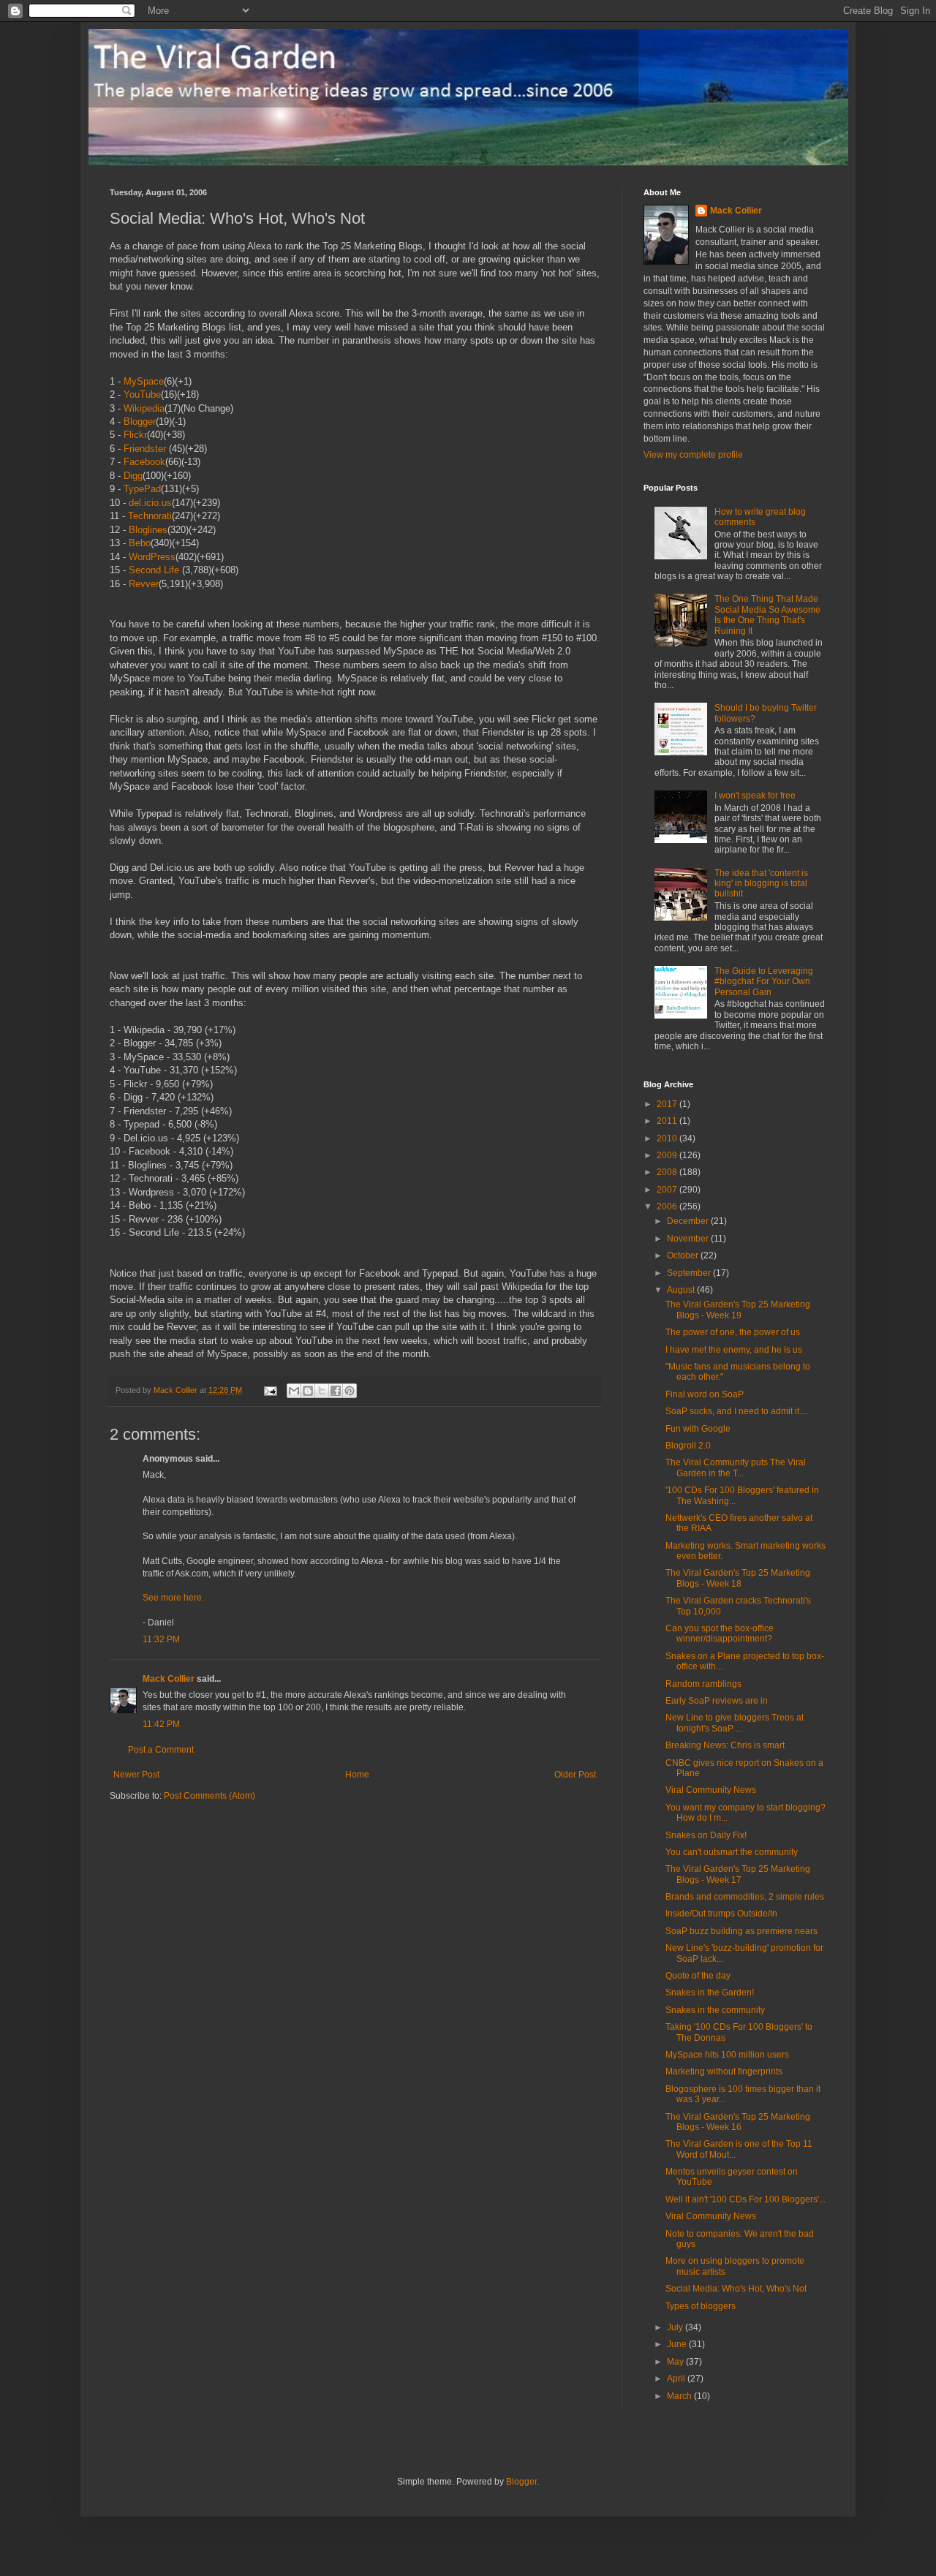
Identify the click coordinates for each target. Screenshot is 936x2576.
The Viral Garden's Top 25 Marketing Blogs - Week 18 (738, 1578)
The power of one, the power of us (733, 1332)
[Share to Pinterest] (350, 1391)
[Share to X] (322, 1391)
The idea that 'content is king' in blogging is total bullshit (761, 884)
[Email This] (294, 1391)
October (684, 1255)
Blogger (140, 422)
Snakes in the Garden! (710, 1993)
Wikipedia (144, 408)
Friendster (145, 449)
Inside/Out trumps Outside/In (721, 1914)
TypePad (142, 489)
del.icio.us (150, 503)
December (689, 1221)
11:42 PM (161, 1724)
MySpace (144, 381)
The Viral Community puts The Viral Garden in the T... (736, 1468)
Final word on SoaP (705, 1394)
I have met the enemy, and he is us (734, 1350)
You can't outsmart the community (732, 1852)
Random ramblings (703, 1684)
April (677, 2379)
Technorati (150, 516)
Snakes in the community (715, 2010)
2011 (668, 1121)
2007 (668, 1190)
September (690, 1273)
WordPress (152, 557)
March (680, 2396)
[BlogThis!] (308, 1391)
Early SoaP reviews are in (717, 1701)
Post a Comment (161, 1750)
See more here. (173, 1598)
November (689, 1239)
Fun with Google (698, 1429)
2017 (668, 1104)
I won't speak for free (755, 796)
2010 (668, 1138)
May (676, 2362)
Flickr (135, 435)
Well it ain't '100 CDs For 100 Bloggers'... (746, 2199)
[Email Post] (270, 1390)
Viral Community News (711, 1790)
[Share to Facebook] (336, 1391)
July (676, 2327)
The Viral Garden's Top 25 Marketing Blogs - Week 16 (738, 2122)
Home (357, 1775)
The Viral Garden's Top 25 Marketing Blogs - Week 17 (738, 1874)
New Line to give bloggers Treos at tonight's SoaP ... (735, 1723)
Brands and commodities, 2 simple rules (745, 1897)
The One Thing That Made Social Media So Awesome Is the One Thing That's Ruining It (767, 615)
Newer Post (136, 1775)
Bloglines (148, 530)
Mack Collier (169, 1679)
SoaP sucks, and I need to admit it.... (737, 1411)
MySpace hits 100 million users (727, 2055)
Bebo (140, 543)
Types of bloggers (701, 2306)
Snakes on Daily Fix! (706, 1835)
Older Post (575, 1775)
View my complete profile (693, 455)
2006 (668, 1206)
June (678, 2344)
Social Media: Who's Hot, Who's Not (736, 2289)
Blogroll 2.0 (688, 1446)
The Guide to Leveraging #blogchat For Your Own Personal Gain (764, 982)
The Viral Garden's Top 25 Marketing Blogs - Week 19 (738, 1310)
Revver (144, 584)
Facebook (144, 462)
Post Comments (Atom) (210, 1796)
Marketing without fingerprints (724, 2071)
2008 (668, 1172)
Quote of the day (698, 1976)
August (682, 1290)
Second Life (154, 570)
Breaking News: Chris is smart (725, 1745)
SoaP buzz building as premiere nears (741, 1931)
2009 (668, 1155)
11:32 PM (161, 1639)
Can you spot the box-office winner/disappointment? (720, 1633)
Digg (133, 476)
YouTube (142, 394)
